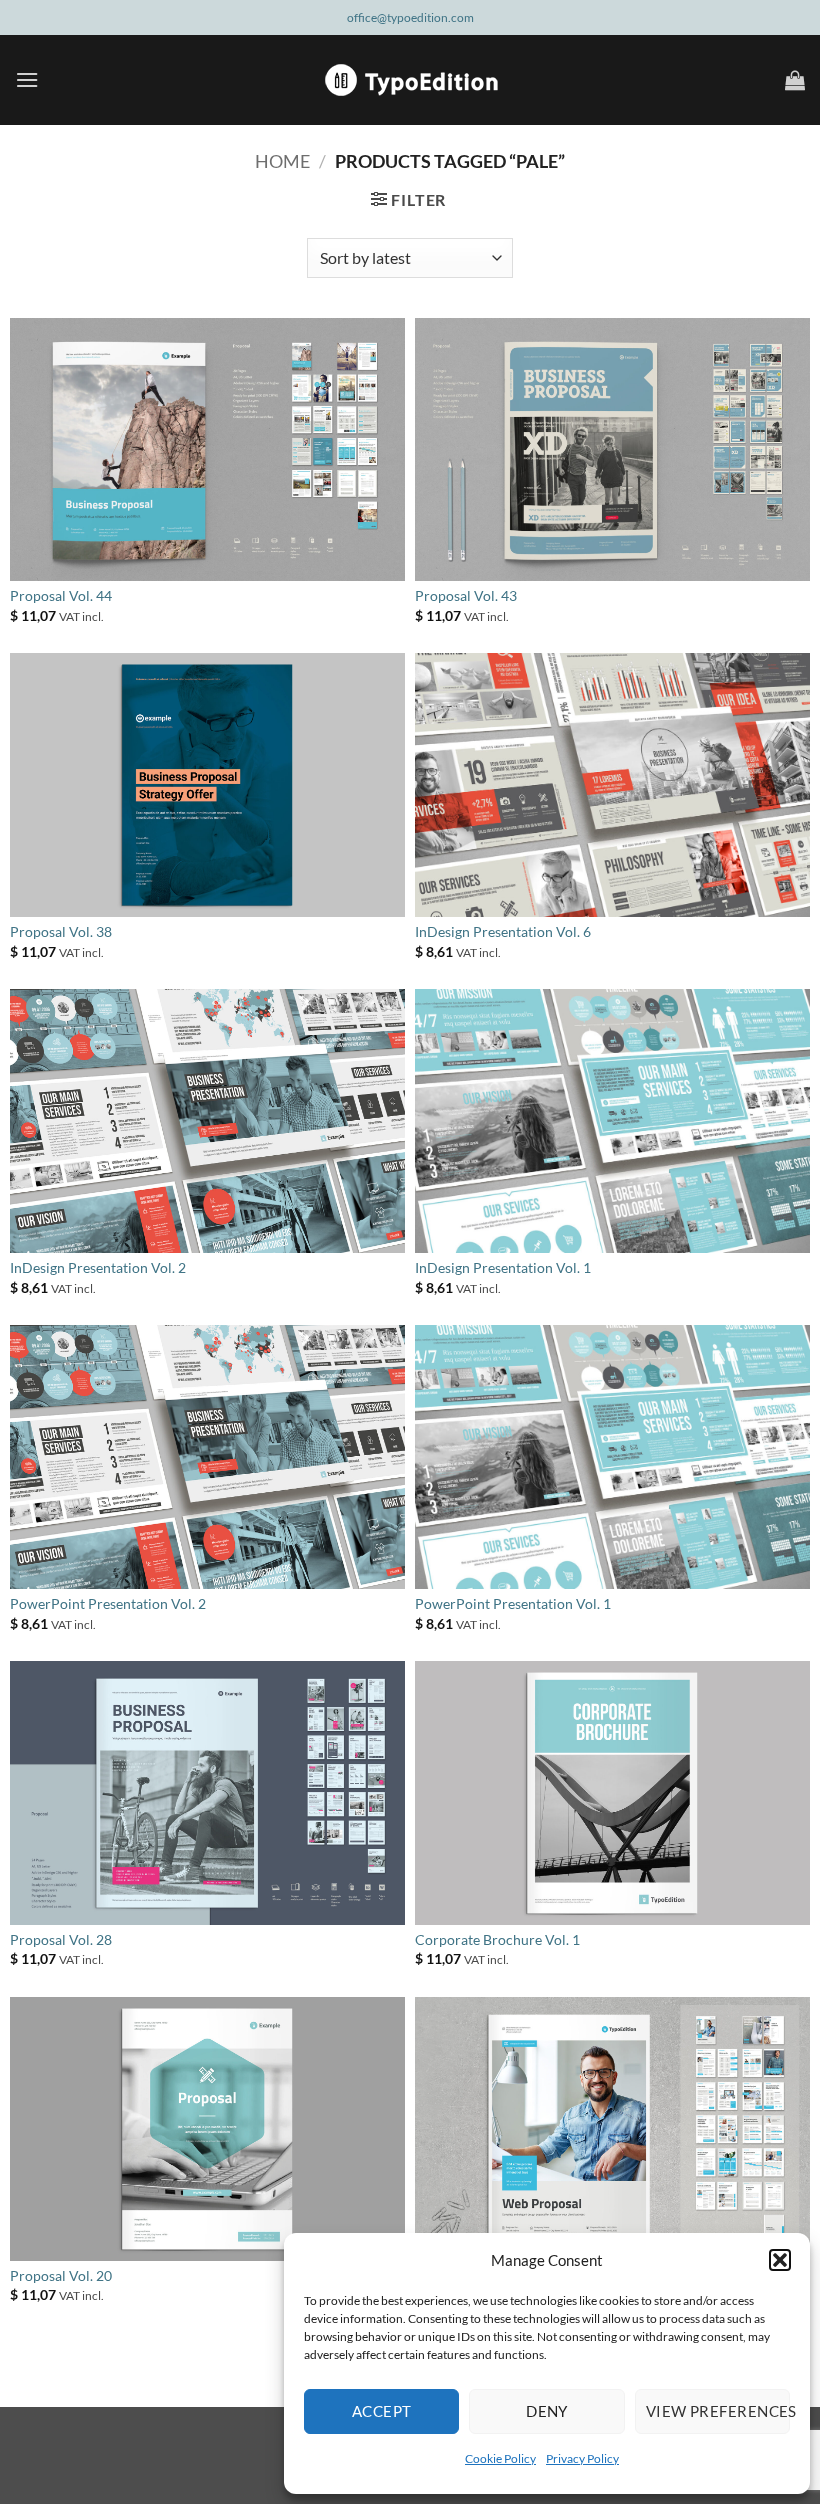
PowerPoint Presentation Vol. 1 (513, 1603)
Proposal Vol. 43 (466, 595)
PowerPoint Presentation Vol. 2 (108, 1603)
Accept (382, 2411)
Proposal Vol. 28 (61, 1939)
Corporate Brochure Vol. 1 (497, 1939)
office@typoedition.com (410, 17)
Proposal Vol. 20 (61, 2275)
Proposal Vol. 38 (61, 931)
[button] (780, 2260)
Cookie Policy (500, 2458)
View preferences (718, 2411)
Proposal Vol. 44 (61, 595)
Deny (547, 2411)
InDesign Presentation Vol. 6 (503, 931)
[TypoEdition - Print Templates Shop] (410, 80)
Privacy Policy (582, 2458)
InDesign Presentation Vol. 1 (503, 1267)
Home (282, 161)
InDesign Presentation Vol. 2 (98, 1267)
